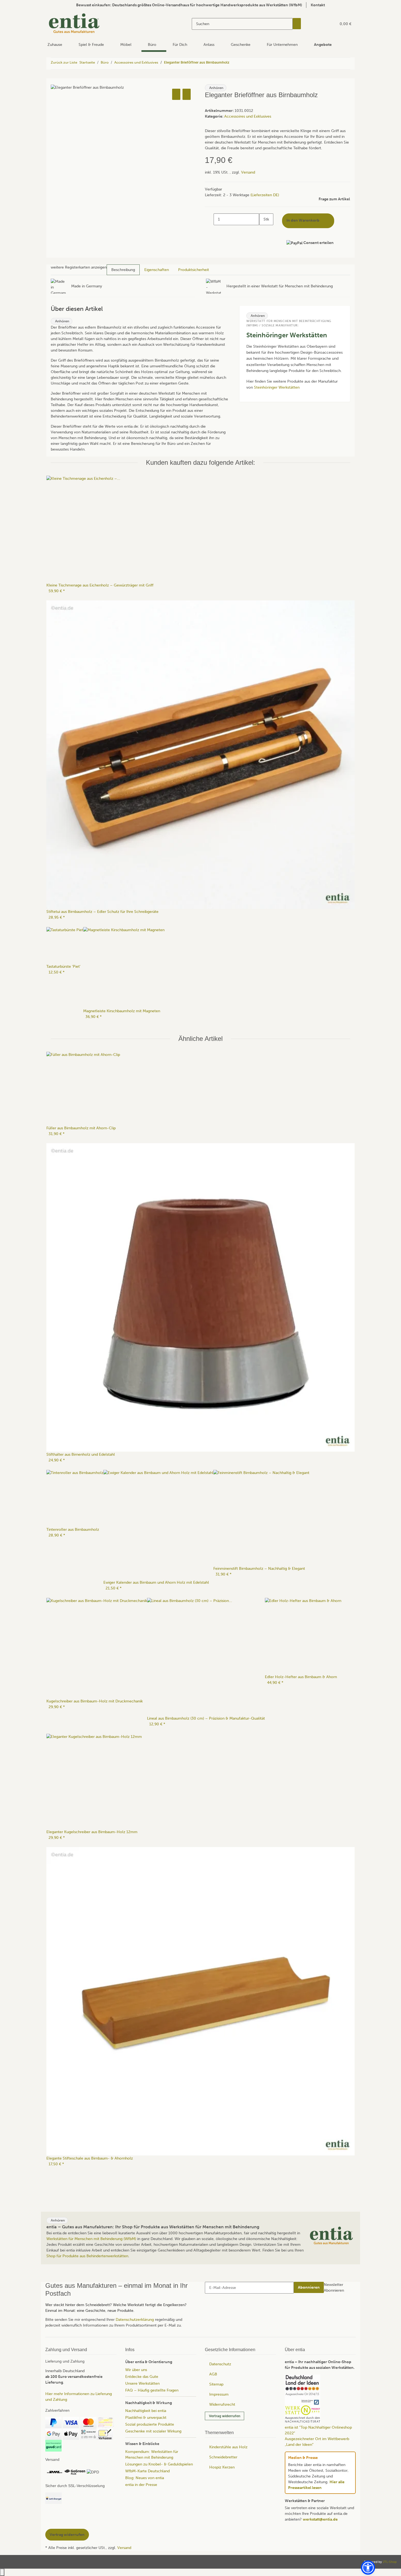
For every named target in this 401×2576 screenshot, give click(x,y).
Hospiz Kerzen (222, 2467)
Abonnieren (309, 2287)
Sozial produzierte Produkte (150, 2424)
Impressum (219, 2394)
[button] (321, 24)
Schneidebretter (223, 2457)
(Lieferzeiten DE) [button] (265, 195)
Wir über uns (136, 2370)
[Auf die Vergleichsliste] (176, 94)
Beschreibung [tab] (123, 270)
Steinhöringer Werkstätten (277, 387)
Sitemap (216, 2384)
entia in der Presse (141, 2485)
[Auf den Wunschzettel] (187, 94)
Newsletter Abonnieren (334, 2288)
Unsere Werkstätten (142, 2383)
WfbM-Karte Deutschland (147, 2471)
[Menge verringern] (209, 219)
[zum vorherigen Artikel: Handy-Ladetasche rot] (234, 63)
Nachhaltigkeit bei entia (146, 2411)
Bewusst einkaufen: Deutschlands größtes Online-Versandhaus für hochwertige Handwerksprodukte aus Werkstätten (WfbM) (189, 5)
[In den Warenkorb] (55, 81)
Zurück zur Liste (64, 62)
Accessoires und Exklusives (248, 116)
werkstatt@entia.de (320, 2519)
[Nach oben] (2, 2572)
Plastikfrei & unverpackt (146, 2418)
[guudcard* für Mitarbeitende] (53, 2446)
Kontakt (318, 5)
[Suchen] (297, 24)
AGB (213, 2374)
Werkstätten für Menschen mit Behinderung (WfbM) (91, 2239)
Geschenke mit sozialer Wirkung (153, 2431)
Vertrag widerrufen (225, 2416)
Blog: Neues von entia (145, 2478)
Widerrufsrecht (222, 2404)
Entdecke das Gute (142, 2377)
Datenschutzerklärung (135, 2320)
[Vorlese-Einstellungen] (231, 88)
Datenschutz (220, 2364)
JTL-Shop (390, 2562)
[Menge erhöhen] (264, 231)
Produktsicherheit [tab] (194, 270)
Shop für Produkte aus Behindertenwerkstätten (87, 2256)
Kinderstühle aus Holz (228, 2447)
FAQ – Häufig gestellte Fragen (152, 2390)
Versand (248, 172)
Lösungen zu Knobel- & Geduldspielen (159, 2464)
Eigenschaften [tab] (157, 270)
